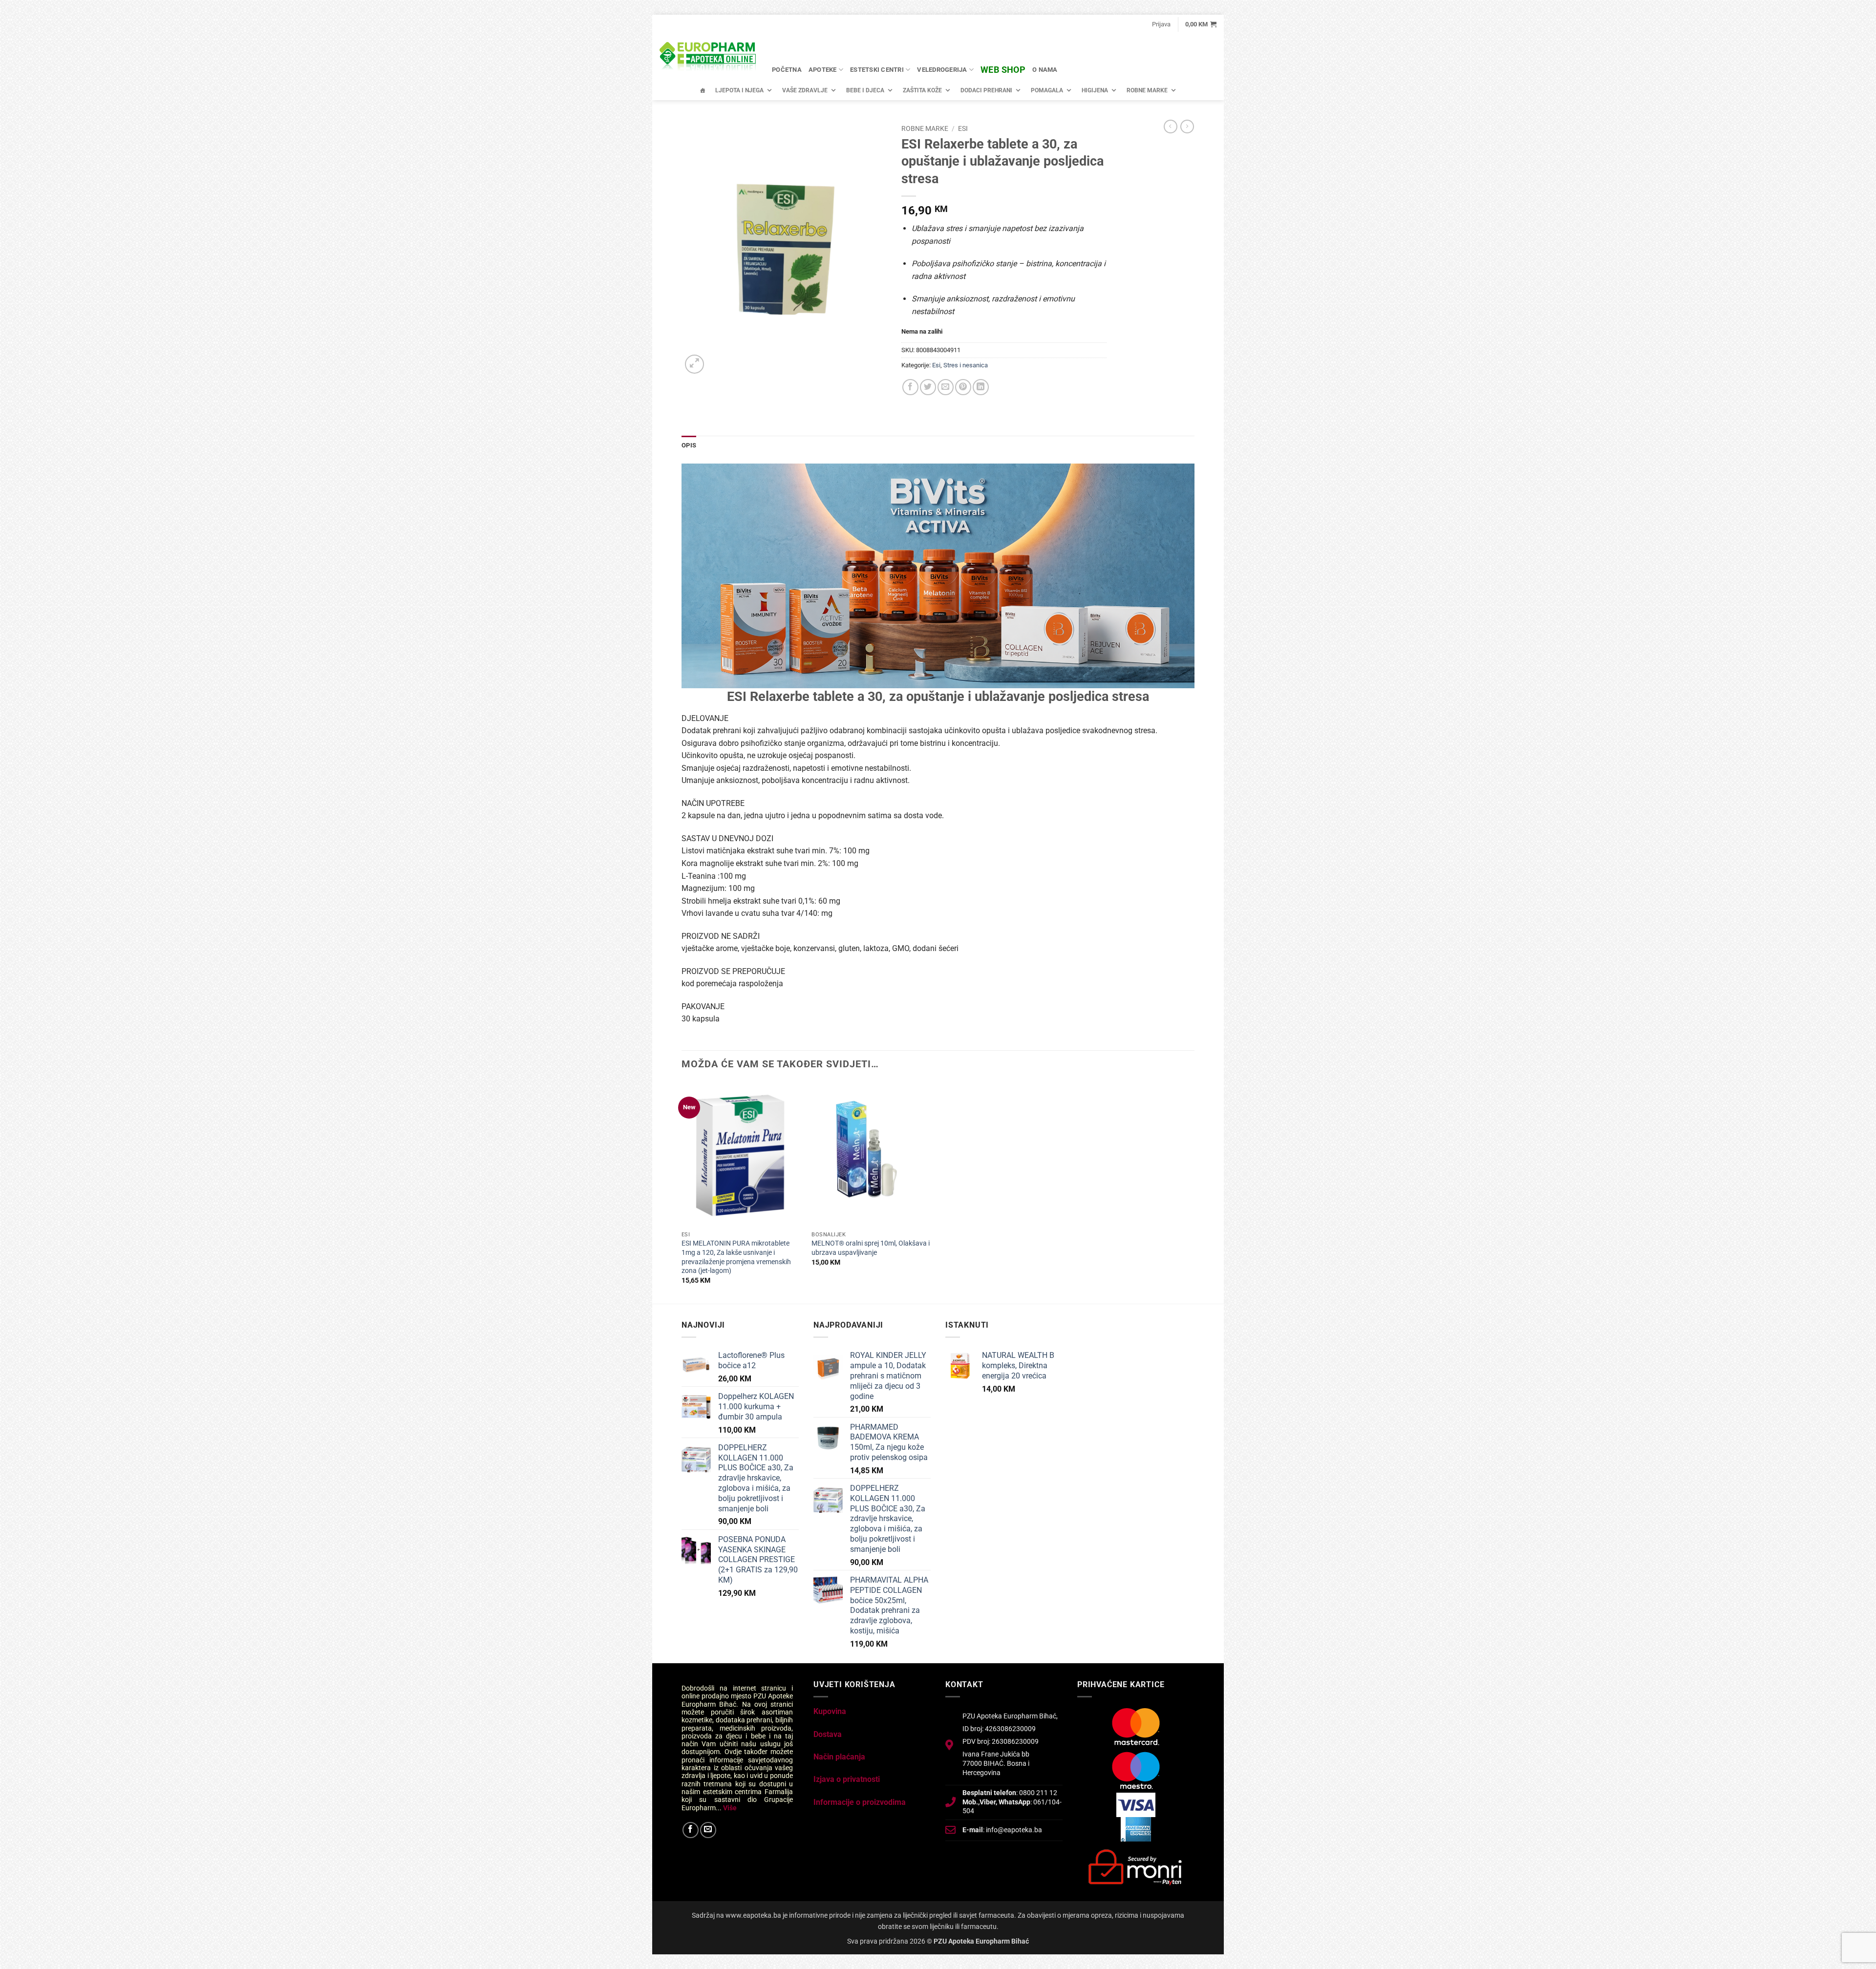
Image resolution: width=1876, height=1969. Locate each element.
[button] (1161, 24)
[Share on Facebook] (910, 387)
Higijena (1095, 90)
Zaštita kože (922, 90)
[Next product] (1171, 127)
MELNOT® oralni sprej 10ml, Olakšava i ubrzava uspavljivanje (871, 1248)
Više (730, 1808)
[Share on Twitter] (928, 387)
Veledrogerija (942, 70)
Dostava (828, 1734)
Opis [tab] (689, 445)
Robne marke (1147, 90)
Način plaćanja (839, 1757)
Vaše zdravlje (805, 90)
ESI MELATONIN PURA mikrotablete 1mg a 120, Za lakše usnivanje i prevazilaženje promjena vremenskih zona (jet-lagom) (736, 1257)
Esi (963, 128)
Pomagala (1047, 90)
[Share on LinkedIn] (981, 387)
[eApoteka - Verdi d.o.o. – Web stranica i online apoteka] (708, 58)
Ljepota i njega (739, 90)
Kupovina (830, 1711)
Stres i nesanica (966, 365)
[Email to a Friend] (946, 387)
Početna (787, 70)
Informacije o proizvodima (860, 1802)
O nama (1045, 70)
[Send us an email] (708, 1830)
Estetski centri (877, 70)
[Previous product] (1187, 127)
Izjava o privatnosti (847, 1779)
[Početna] (703, 90)
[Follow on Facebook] (691, 1830)
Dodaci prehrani (986, 90)
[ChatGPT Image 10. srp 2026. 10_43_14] (938, 575)
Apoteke (823, 70)
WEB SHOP (1003, 70)
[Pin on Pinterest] (963, 387)
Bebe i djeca (865, 90)
